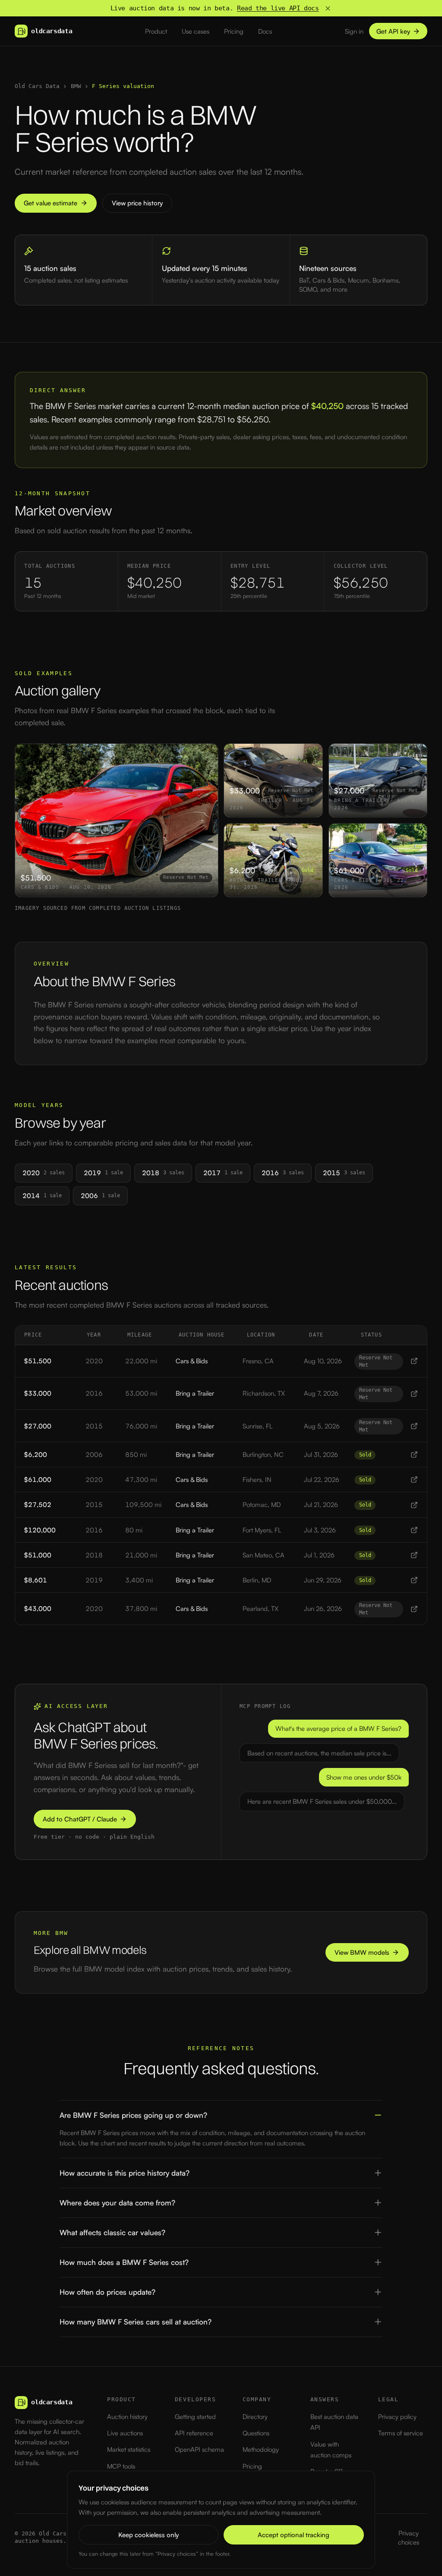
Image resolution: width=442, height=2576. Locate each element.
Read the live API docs (278, 8)
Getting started (195, 2417)
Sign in (354, 31)
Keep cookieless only (148, 2535)
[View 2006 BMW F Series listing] (414, 1455)
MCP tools (121, 2466)
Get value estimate (51, 203)
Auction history (127, 2417)
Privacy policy (397, 2417)
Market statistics (129, 2449)
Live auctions (125, 2433)
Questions (256, 2433)
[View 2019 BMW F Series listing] (414, 1580)
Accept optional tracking (294, 2535)
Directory (255, 2417)
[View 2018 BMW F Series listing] (414, 1555)
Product (156, 31)
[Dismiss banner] (328, 8)
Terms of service (401, 2433)
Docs (265, 31)
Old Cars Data (37, 86)
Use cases (196, 31)
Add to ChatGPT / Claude (80, 1819)
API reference (194, 2433)
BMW (76, 86)
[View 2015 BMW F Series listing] (414, 1426)
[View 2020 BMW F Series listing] (414, 1361)
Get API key (393, 31)
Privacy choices (409, 2538)
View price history (137, 203)
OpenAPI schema (199, 2449)
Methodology (261, 2449)
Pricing (234, 31)
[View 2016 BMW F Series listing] (414, 1394)
